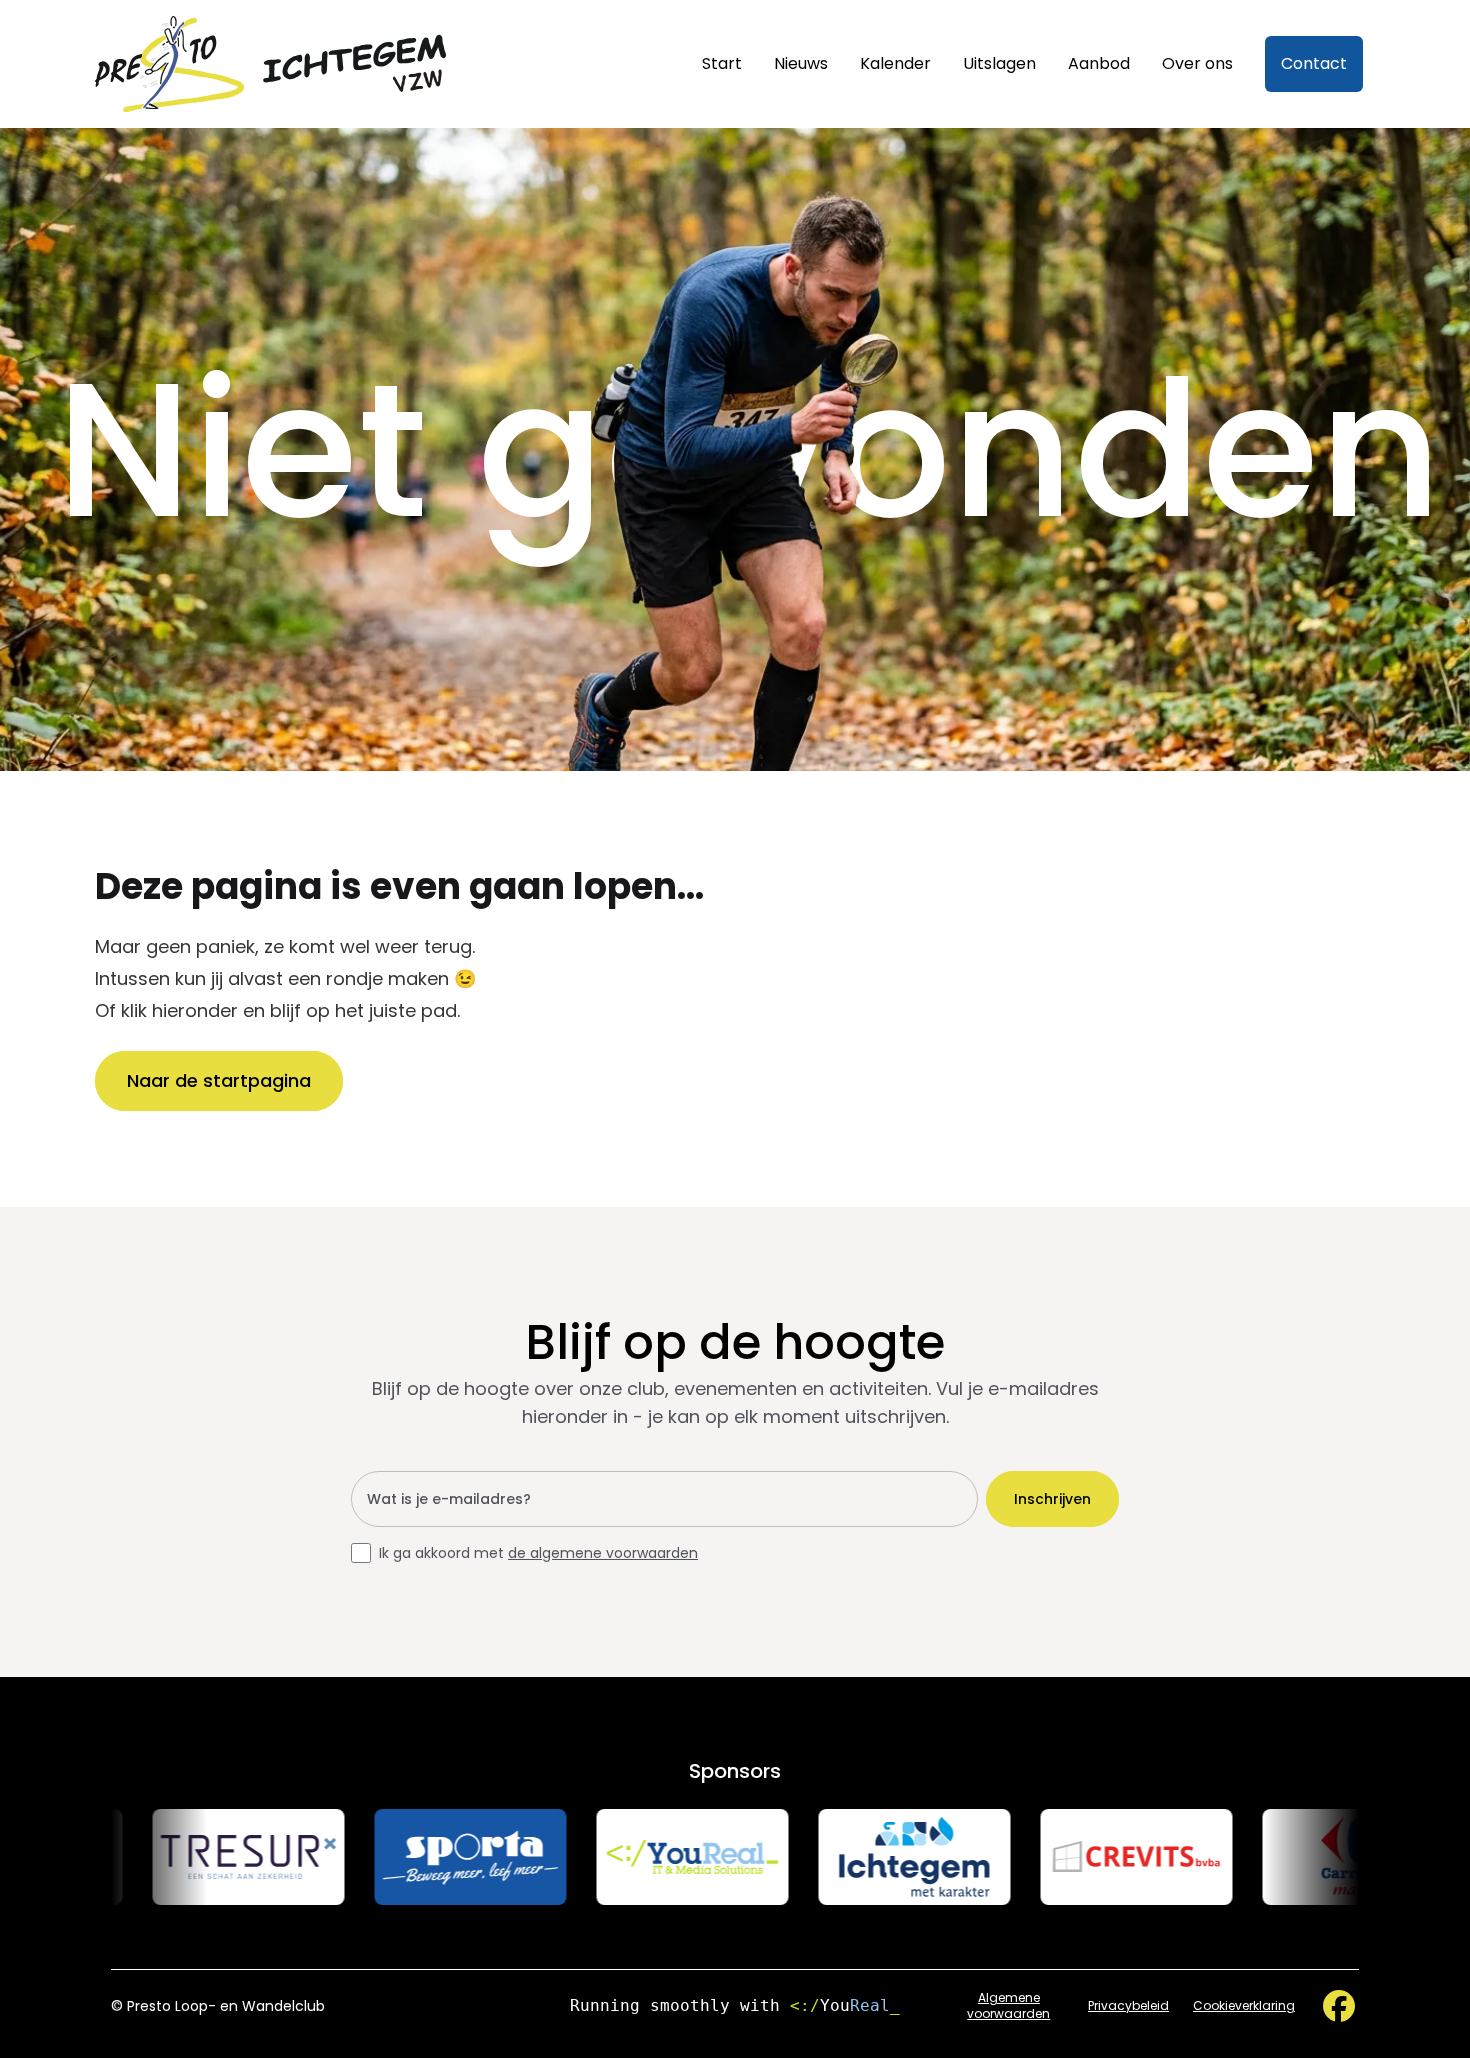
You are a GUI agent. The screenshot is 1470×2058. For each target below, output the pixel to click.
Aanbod (1099, 63)
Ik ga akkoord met (538, 1553)
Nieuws (801, 63)
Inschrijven (1052, 1499)
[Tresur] (194, 1857)
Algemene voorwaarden (1008, 2006)
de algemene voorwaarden (603, 1553)
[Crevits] (1082, 1857)
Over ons (1197, 63)
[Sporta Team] (416, 1857)
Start (722, 63)
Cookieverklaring (1244, 2006)
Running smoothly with (735, 2005)
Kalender (895, 63)
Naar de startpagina (219, 1080)
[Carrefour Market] (1304, 1857)
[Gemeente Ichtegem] (860, 1857)
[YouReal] (638, 1857)
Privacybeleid (1128, 2006)
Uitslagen (999, 63)
